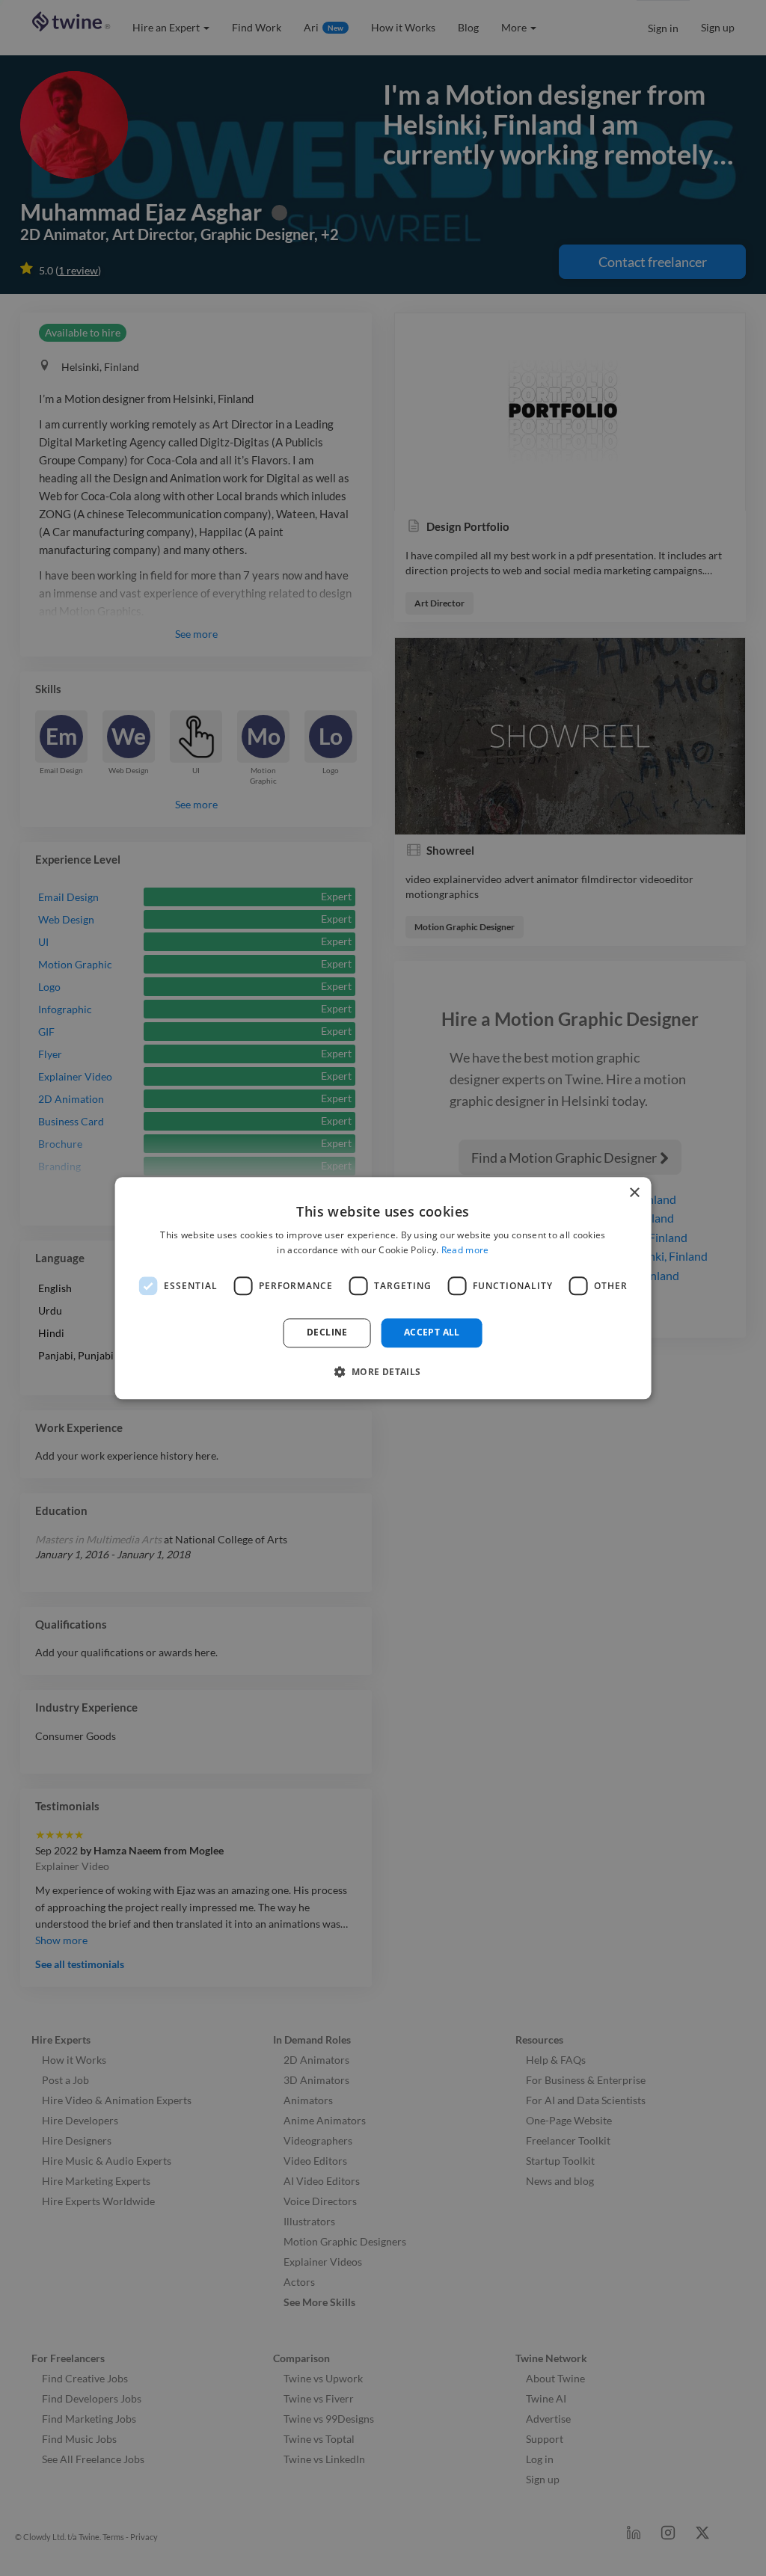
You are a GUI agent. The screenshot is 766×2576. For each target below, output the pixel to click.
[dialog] (383, 1288)
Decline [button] (327, 1333)
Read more (465, 1250)
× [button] (634, 1193)
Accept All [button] (432, 1333)
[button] (383, 1371)
